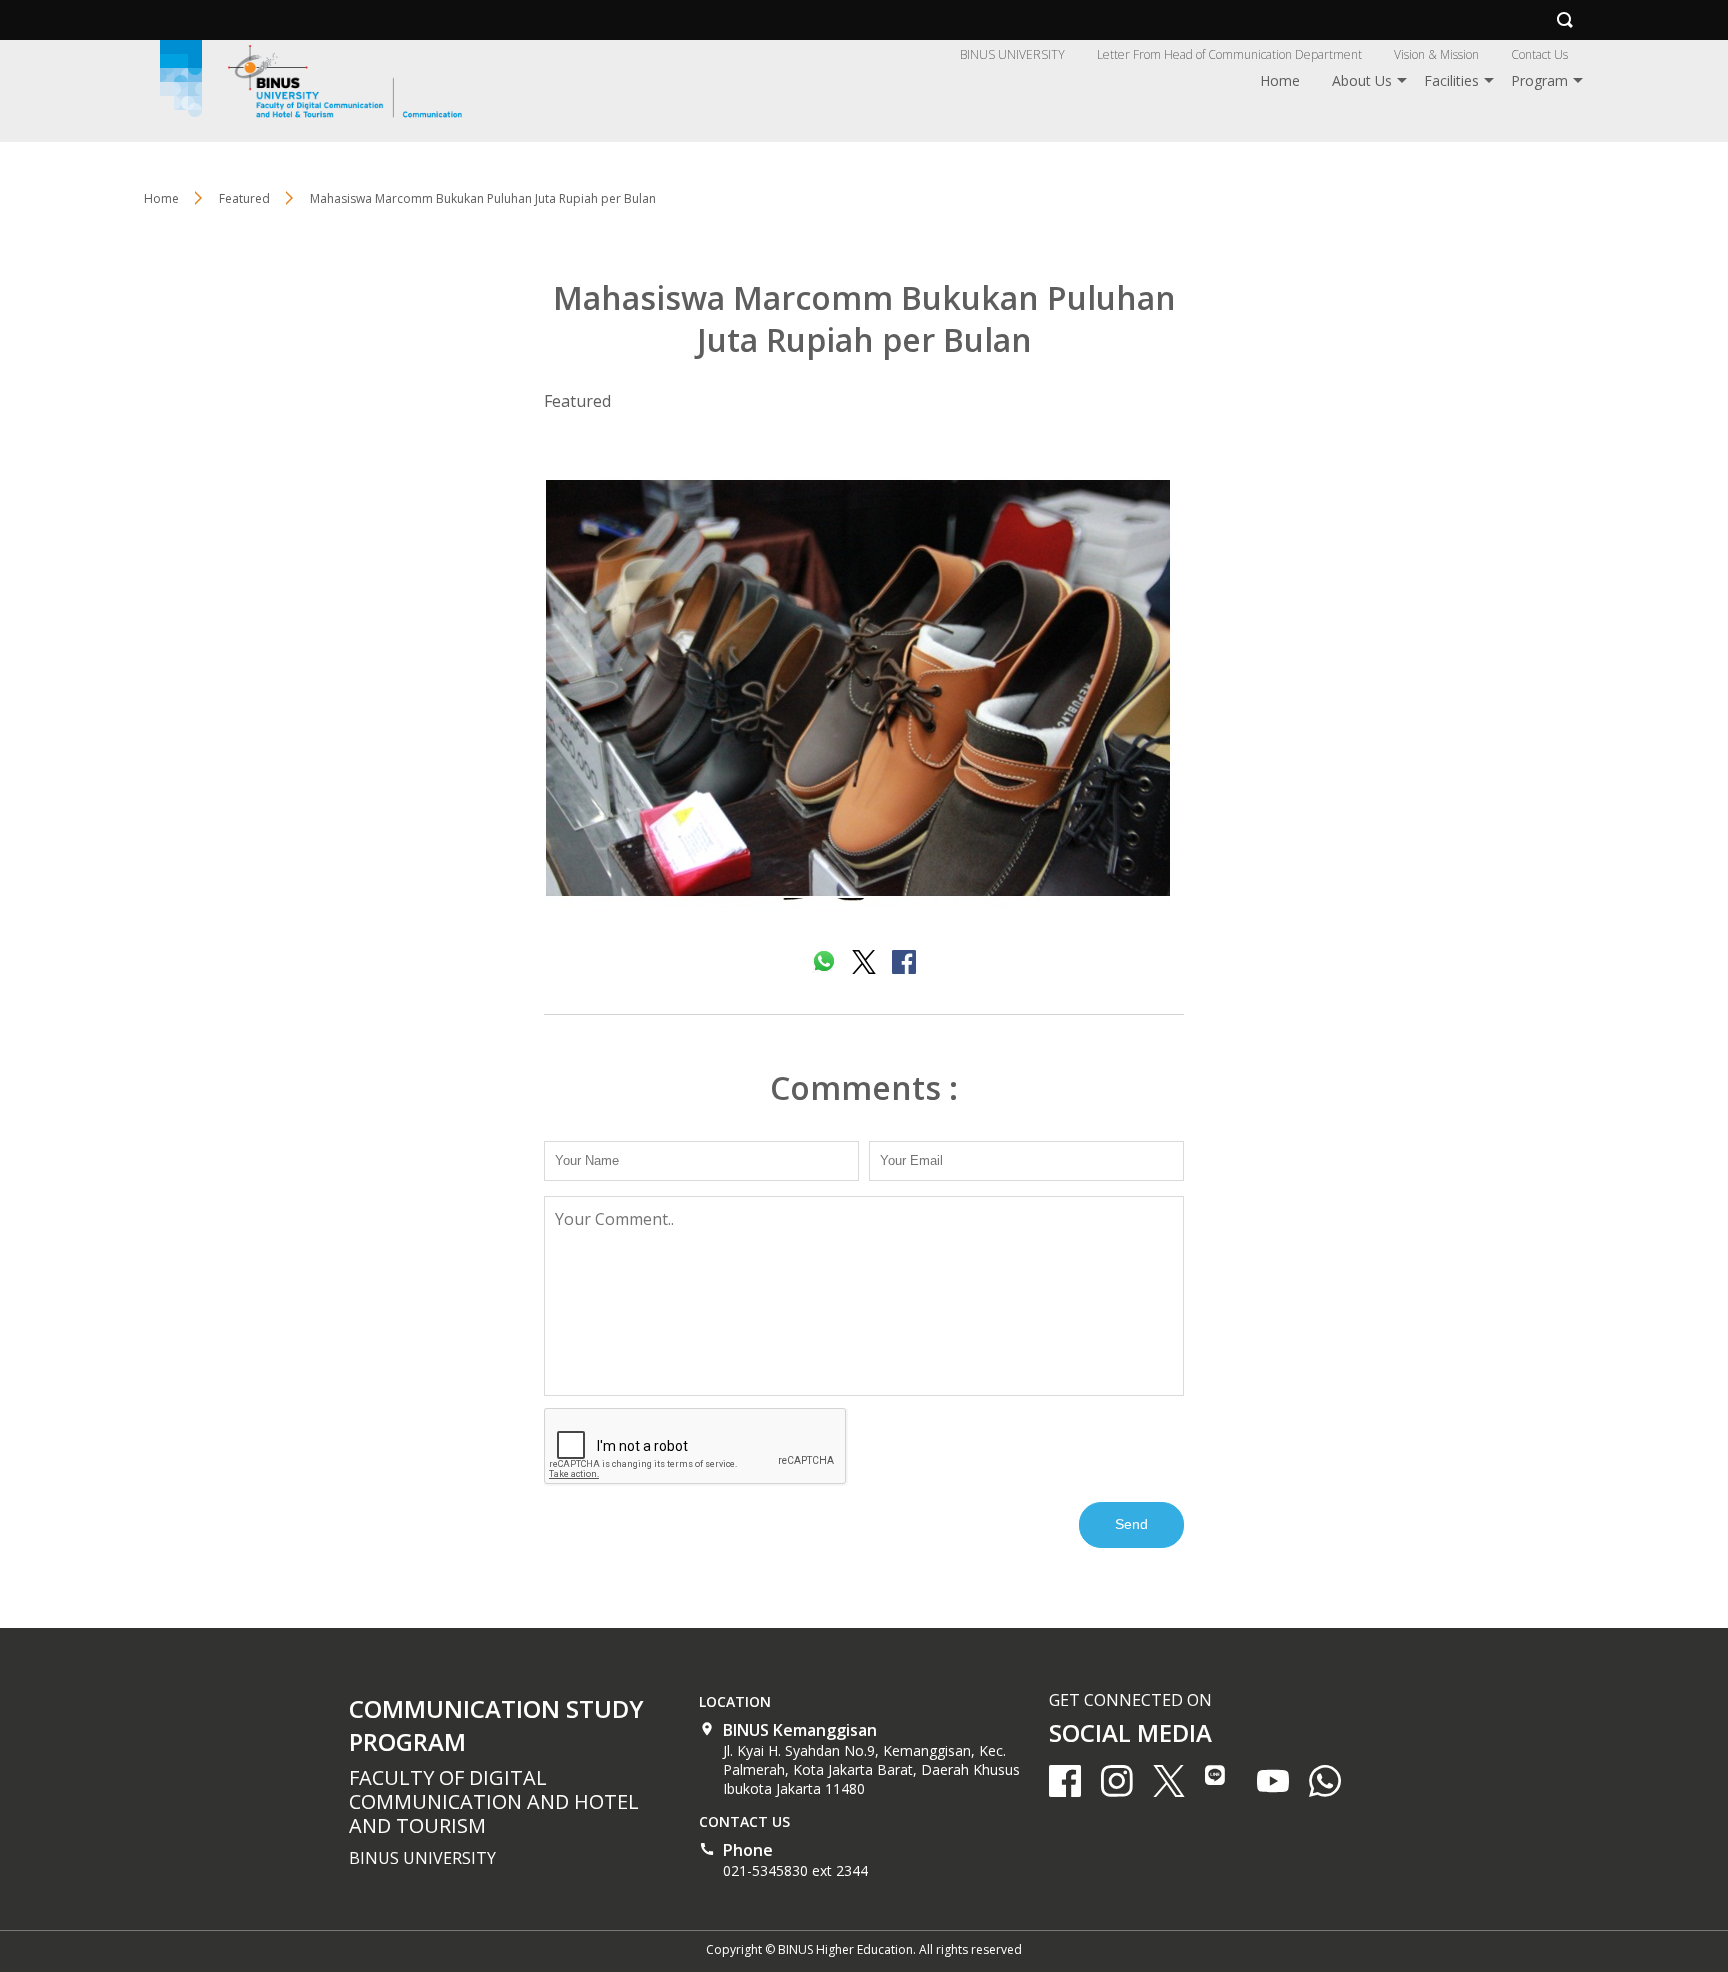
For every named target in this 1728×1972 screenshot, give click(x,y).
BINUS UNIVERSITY (1012, 54)
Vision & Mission (1436, 54)
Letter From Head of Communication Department (1229, 54)
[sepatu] (864, 693)
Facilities (1451, 80)
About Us (1362, 80)
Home (1280, 80)
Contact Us (1539, 54)
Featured (577, 401)
